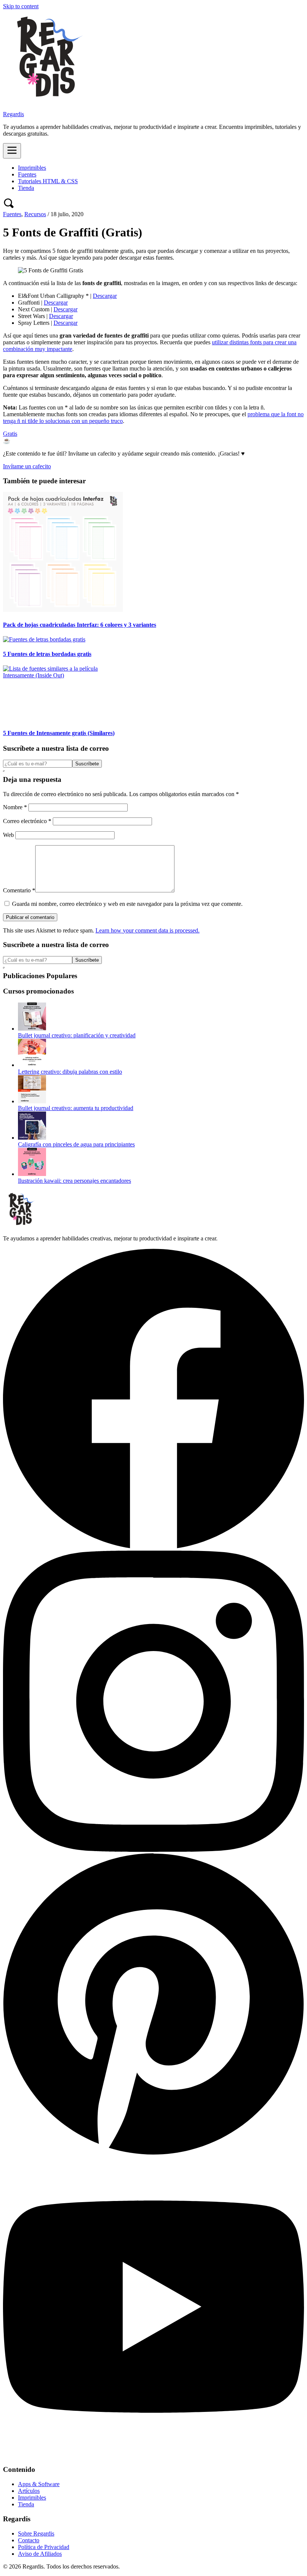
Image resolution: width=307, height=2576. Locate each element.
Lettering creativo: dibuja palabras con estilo (70, 1072)
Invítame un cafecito (27, 466)
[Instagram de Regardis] (153, 1850)
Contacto (29, 2540)
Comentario (19, 890)
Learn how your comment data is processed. (148, 930)
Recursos (35, 214)
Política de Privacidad (44, 2547)
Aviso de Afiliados (40, 2554)
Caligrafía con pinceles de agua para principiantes (76, 1144)
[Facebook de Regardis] (153, 1547)
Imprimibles (32, 168)
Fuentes (27, 174)
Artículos (29, 2491)
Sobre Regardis (36, 2533)
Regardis (13, 114)
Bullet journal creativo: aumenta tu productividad (76, 1108)
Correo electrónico (27, 821)
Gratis (10, 434)
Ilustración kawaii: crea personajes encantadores (75, 1181)
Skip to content (21, 6)
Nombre (15, 807)
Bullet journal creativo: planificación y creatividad (77, 1035)
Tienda (26, 188)
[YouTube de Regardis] (153, 2455)
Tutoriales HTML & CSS (48, 181)
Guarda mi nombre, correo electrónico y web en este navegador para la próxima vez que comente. (127, 904)
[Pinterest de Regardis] (153, 2152)
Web (8, 835)
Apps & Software (39, 2484)
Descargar (105, 296)
